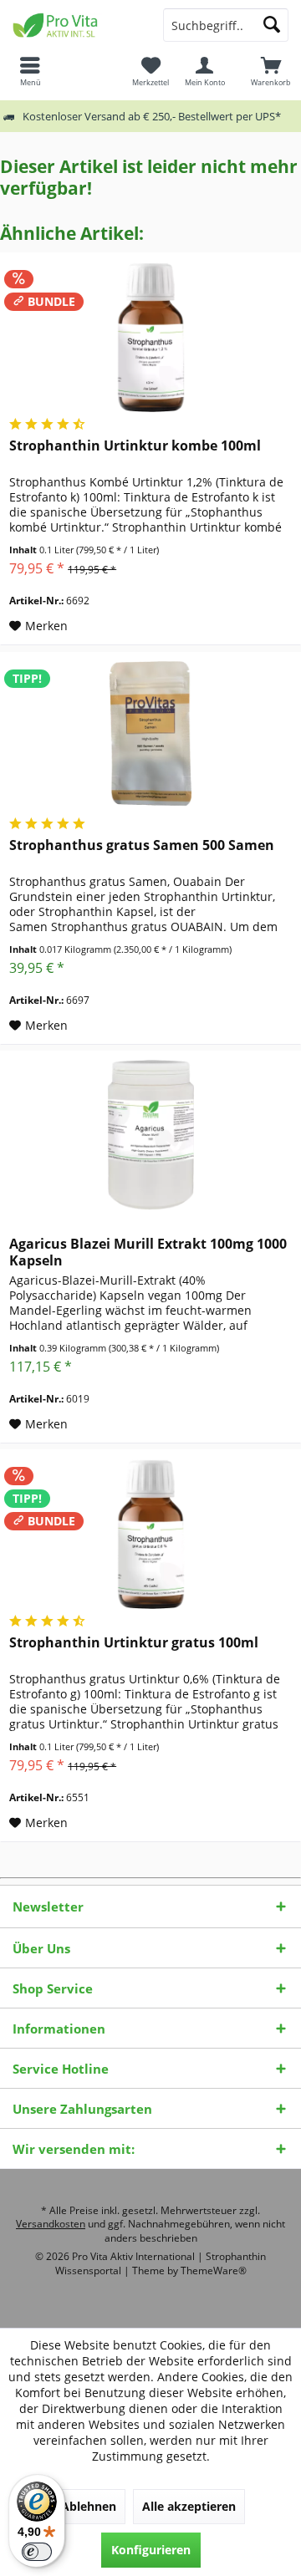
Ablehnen (89, 2506)
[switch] (37, 2552)
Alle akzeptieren (189, 2506)
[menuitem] (271, 71)
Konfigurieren (151, 2550)
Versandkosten (51, 2224)
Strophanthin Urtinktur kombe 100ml (135, 446)
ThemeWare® (214, 2271)
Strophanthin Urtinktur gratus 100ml (134, 1643)
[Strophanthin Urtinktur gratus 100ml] (150, 1534)
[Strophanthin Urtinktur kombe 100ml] (150, 337)
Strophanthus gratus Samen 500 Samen (142, 845)
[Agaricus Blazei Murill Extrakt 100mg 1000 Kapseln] (150, 1135)
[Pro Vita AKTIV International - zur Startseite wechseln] (75, 25)
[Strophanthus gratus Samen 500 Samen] (150, 736)
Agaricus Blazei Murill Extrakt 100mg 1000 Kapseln (148, 1252)
